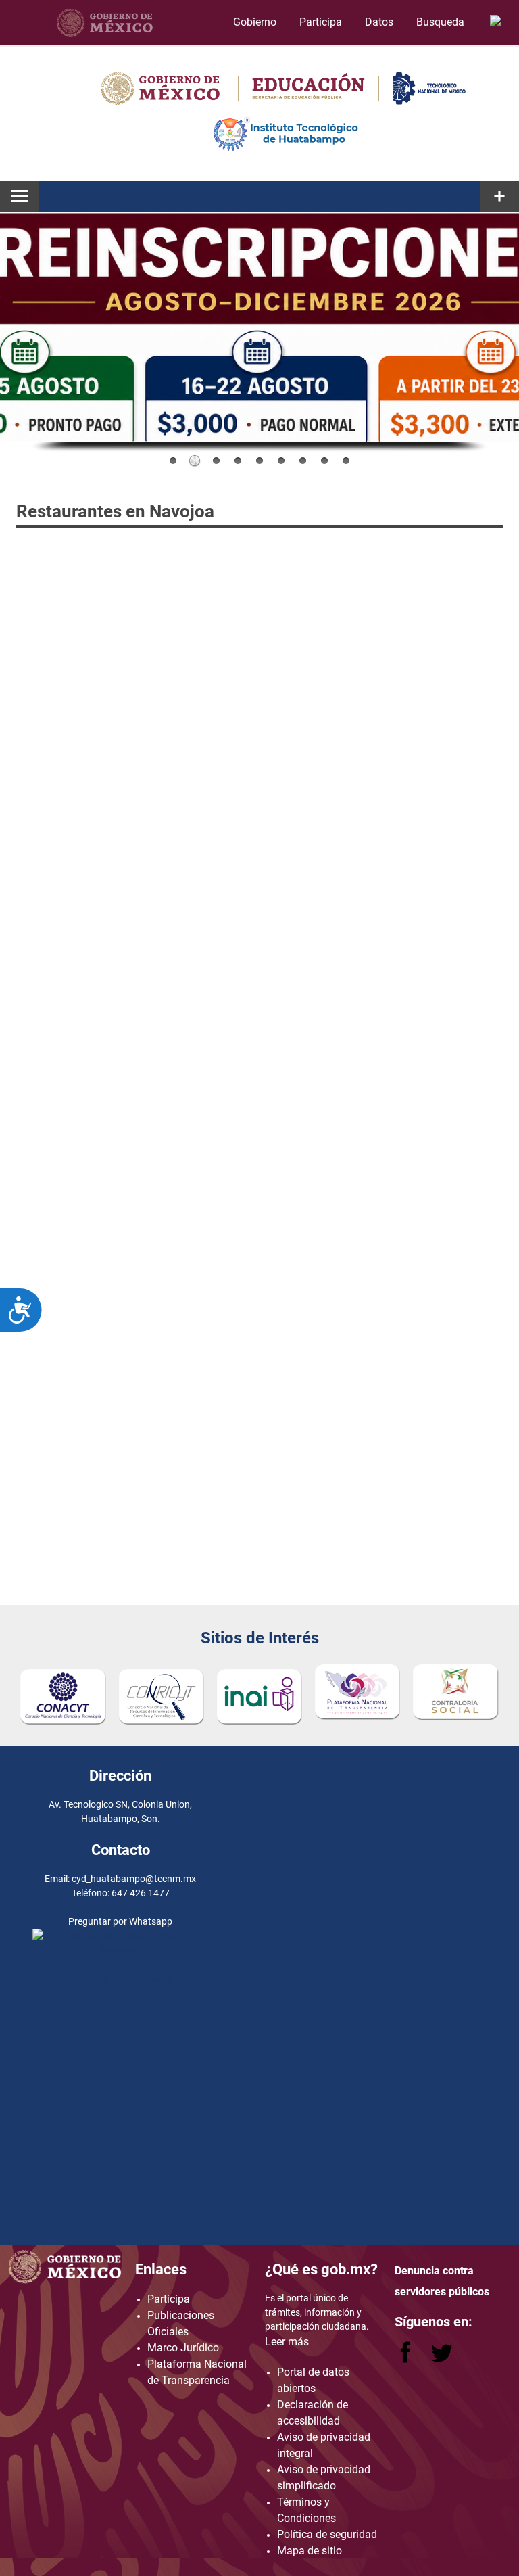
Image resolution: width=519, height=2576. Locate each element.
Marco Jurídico (183, 2348)
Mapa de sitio (310, 2551)
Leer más (287, 2342)
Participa (321, 22)
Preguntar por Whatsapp (120, 1978)
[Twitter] (442, 2359)
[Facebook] (407, 2359)
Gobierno (255, 22)
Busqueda (442, 22)
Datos (379, 22)
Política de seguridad (327, 2534)
